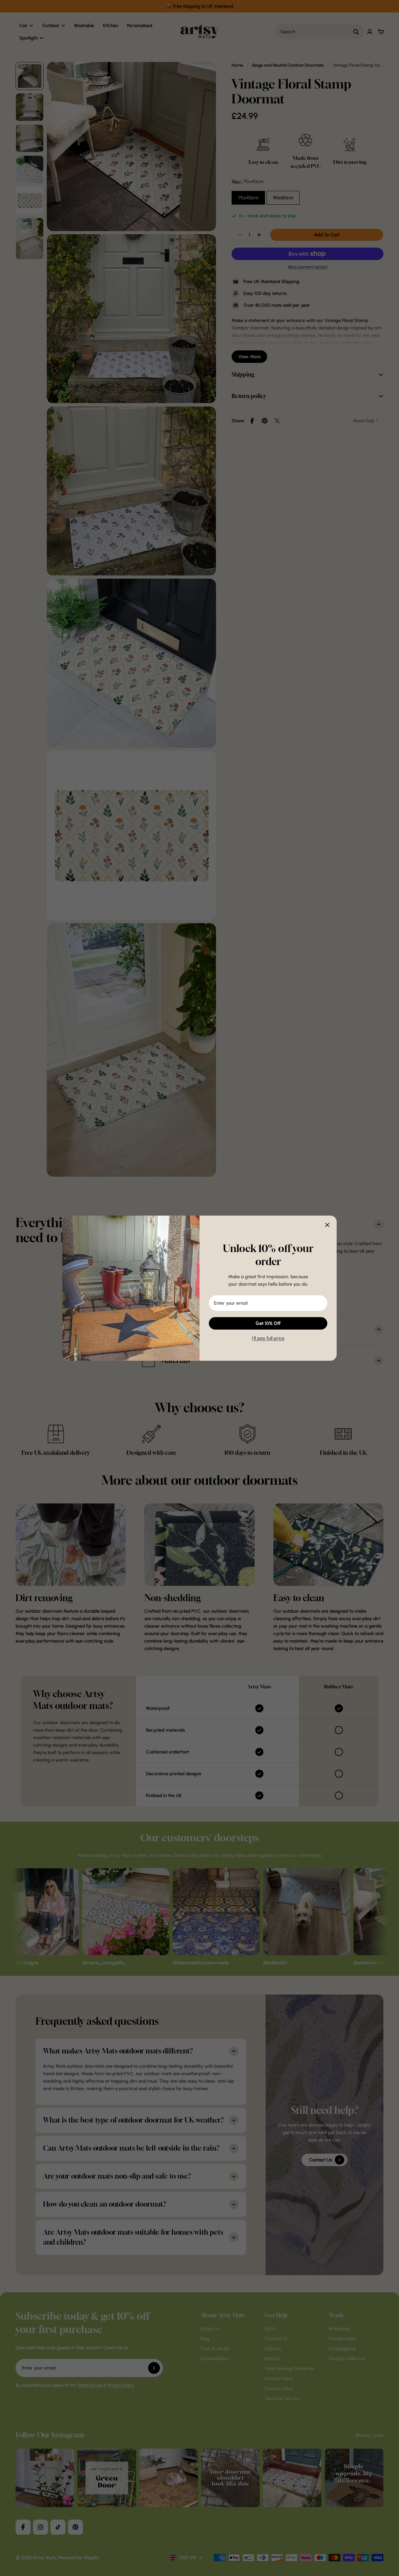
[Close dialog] (327, 1225)
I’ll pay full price (268, 1338)
